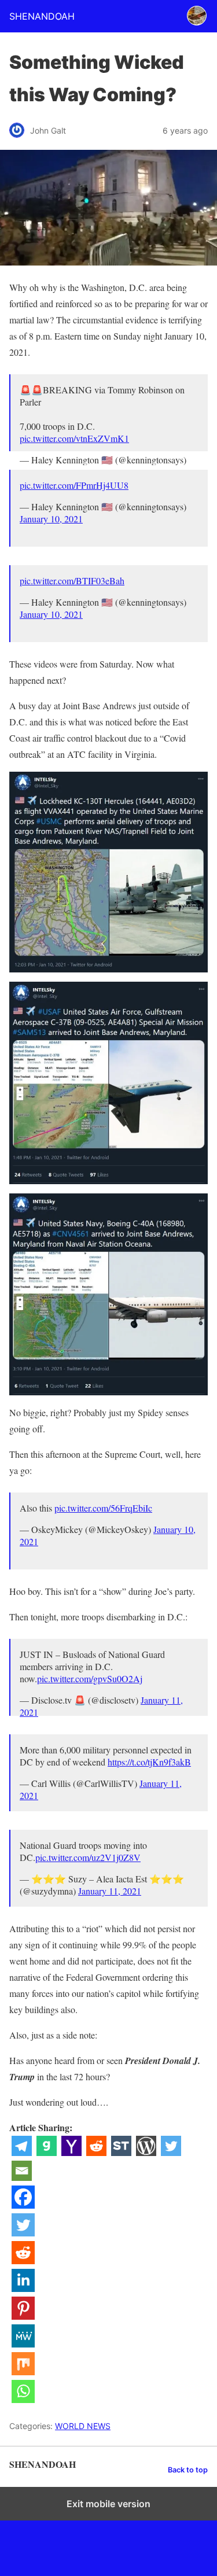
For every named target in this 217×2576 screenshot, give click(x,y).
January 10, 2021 (51, 519)
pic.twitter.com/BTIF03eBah (72, 581)
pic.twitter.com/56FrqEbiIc (103, 1508)
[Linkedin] (23, 2288)
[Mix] (23, 2372)
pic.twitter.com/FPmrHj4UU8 (74, 485)
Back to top (188, 2470)
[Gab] (47, 2152)
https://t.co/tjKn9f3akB (149, 1762)
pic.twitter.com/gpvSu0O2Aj (90, 1678)
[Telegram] (22, 2152)
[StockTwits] (121, 2152)
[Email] (22, 2177)
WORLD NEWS (83, 2426)
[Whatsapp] (23, 2399)
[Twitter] (171, 2152)
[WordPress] (146, 2152)
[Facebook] (23, 2205)
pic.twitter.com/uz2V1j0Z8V (88, 1857)
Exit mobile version (108, 2504)
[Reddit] (96, 2152)
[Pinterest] (23, 2316)
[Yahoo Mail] (71, 2152)
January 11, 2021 (110, 1891)
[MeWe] (23, 2344)
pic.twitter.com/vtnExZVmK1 (74, 438)
